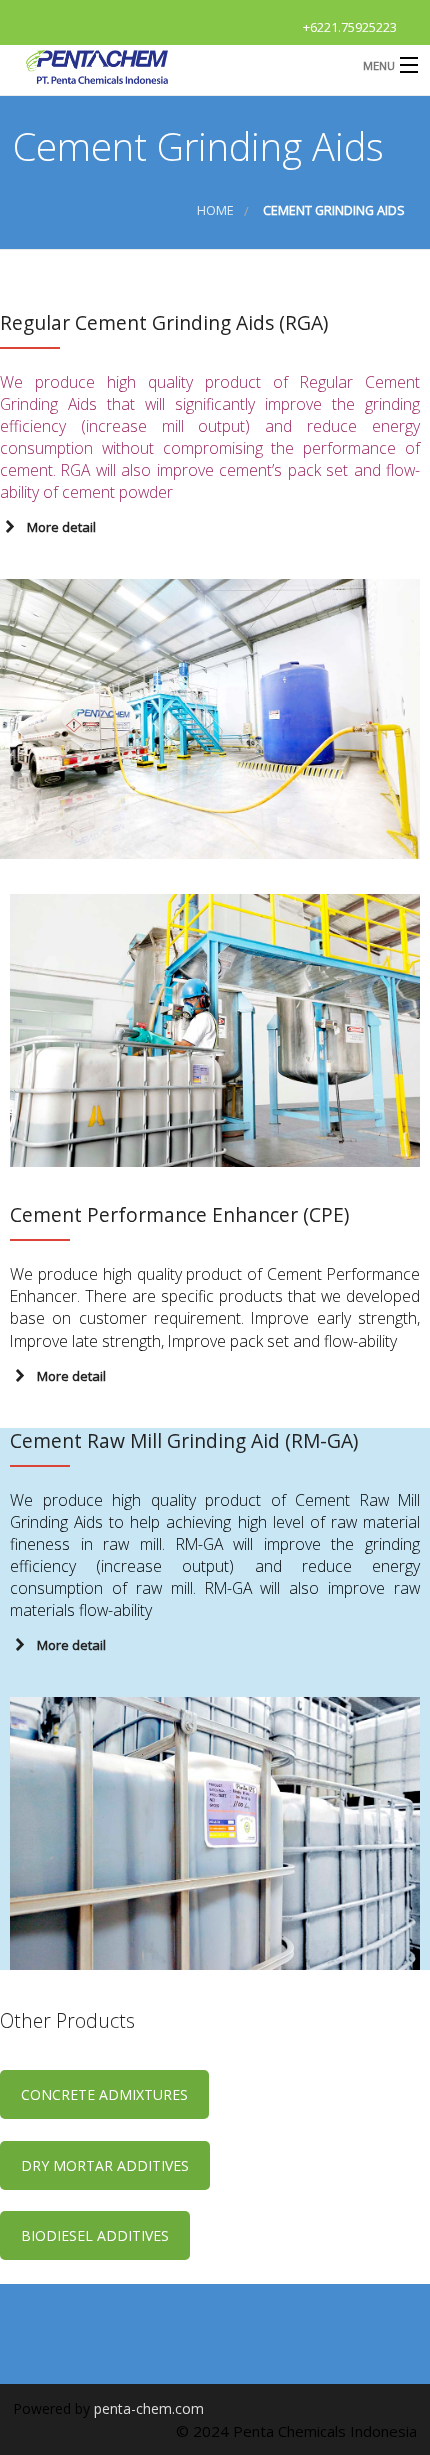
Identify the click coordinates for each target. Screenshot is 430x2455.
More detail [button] (61, 527)
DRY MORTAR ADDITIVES (105, 2165)
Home (215, 210)
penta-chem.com (149, 2408)
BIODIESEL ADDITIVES (95, 2235)
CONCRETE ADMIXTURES (104, 2094)
